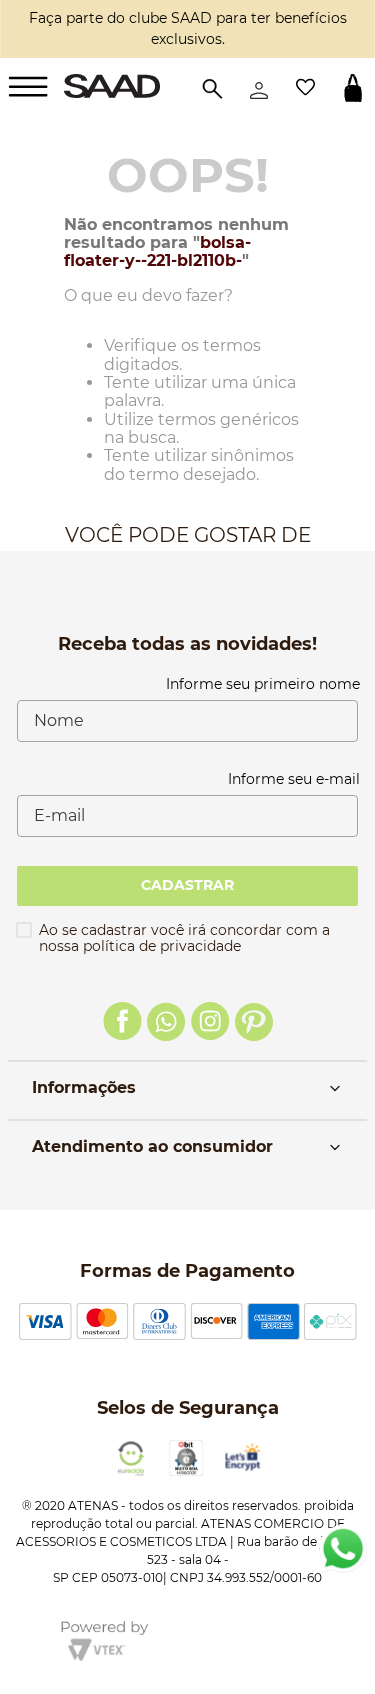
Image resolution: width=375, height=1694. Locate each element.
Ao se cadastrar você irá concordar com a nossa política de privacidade (184, 938)
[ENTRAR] (259, 88)
